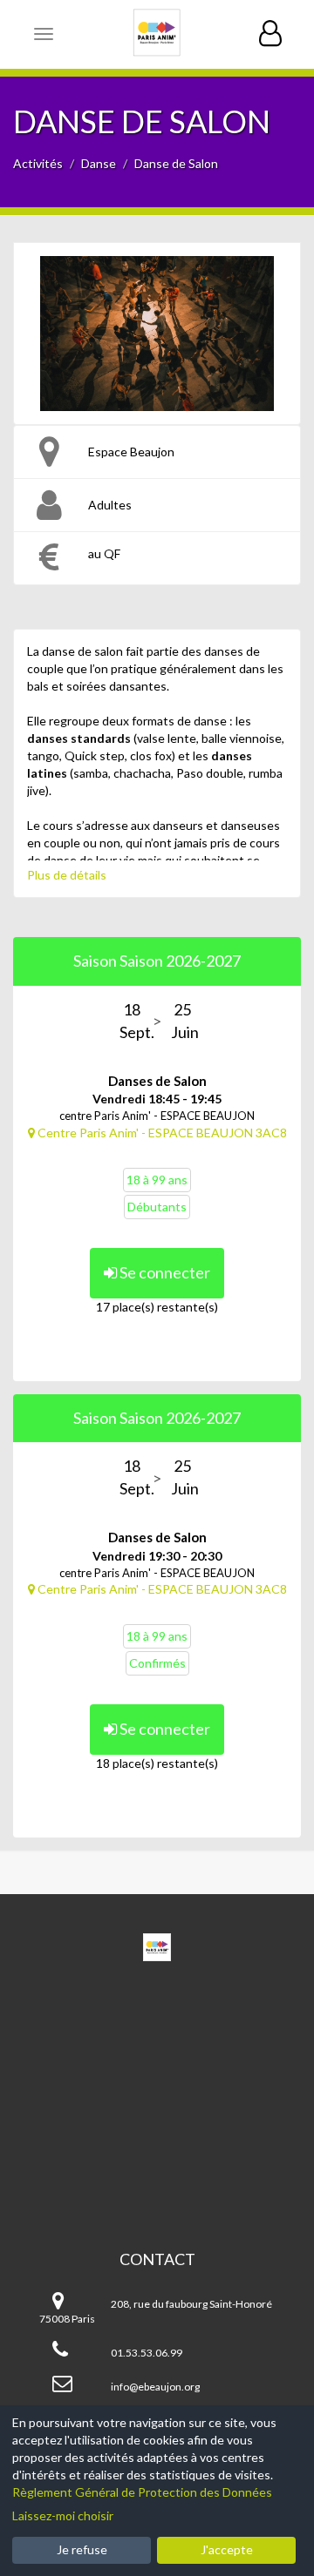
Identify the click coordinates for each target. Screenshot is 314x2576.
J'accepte (227, 2549)
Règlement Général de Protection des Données (142, 2492)
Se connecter (164, 1272)
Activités (38, 163)
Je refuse (82, 2549)
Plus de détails (67, 875)
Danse (99, 163)
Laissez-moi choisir (63, 2515)
